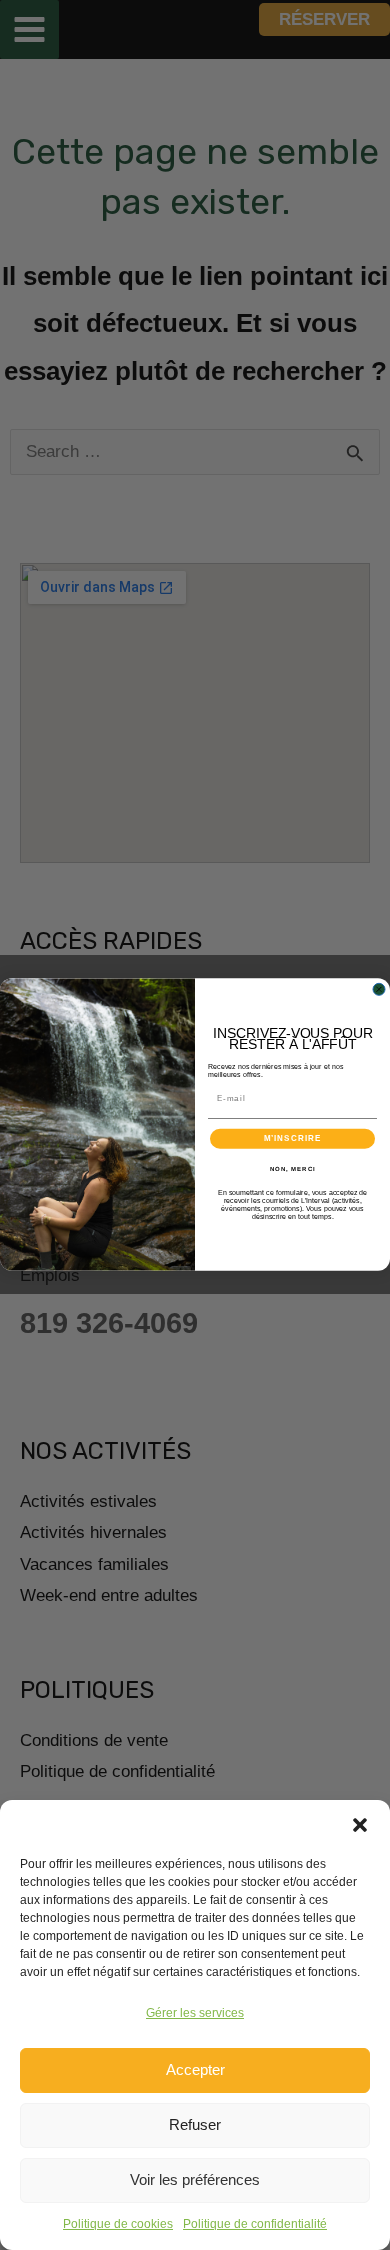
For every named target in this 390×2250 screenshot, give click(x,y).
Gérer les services (195, 2013)
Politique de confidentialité (255, 2224)
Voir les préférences (195, 2179)
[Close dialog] (379, 990)
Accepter (195, 2069)
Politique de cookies (118, 2224)
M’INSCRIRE (293, 1138)
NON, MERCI (293, 1168)
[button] (360, 1825)
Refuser (195, 2124)
